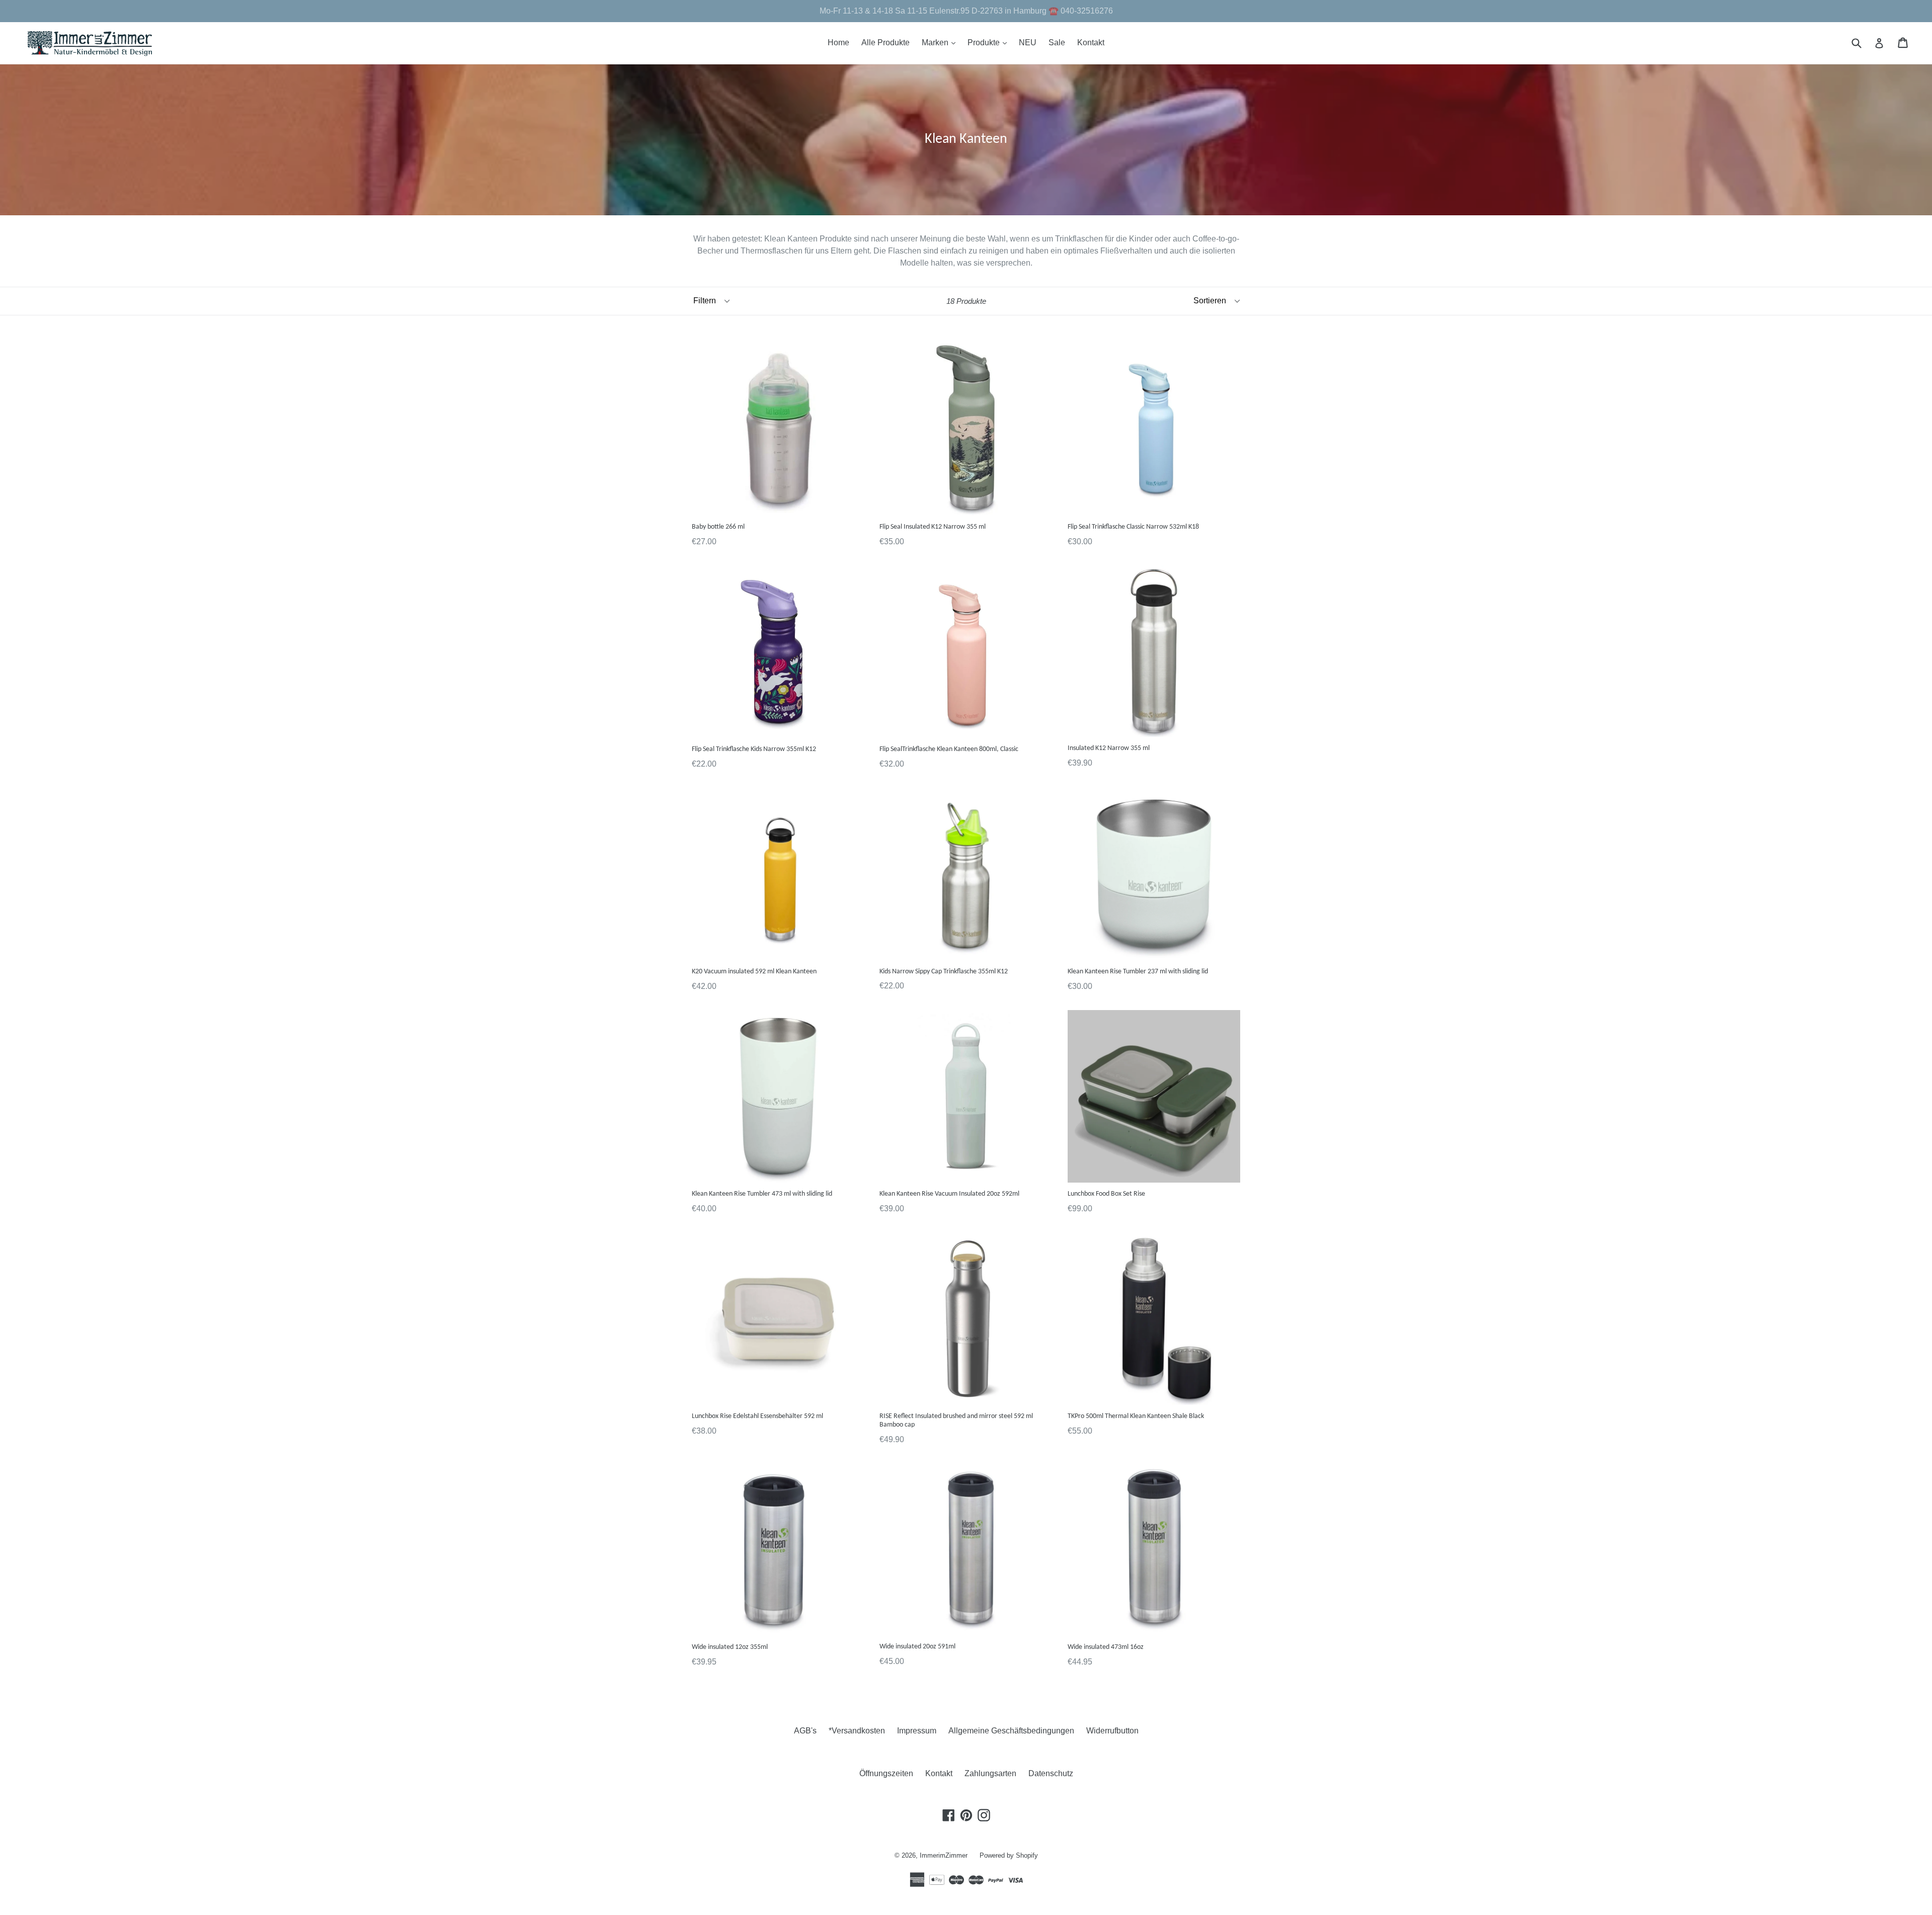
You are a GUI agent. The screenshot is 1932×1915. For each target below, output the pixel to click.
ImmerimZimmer (944, 1855)
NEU (1028, 43)
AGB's (805, 1731)
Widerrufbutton (1112, 1731)
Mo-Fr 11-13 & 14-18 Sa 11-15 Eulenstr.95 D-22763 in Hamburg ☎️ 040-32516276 (966, 11)
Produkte (990, 42)
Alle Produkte (886, 43)
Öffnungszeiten (886, 1773)
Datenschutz (1051, 1773)
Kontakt (1091, 43)
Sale (1057, 43)
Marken (941, 42)
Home (838, 43)
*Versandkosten (857, 1731)
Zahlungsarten (990, 1773)
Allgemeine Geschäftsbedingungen (1011, 1731)
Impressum (917, 1731)
